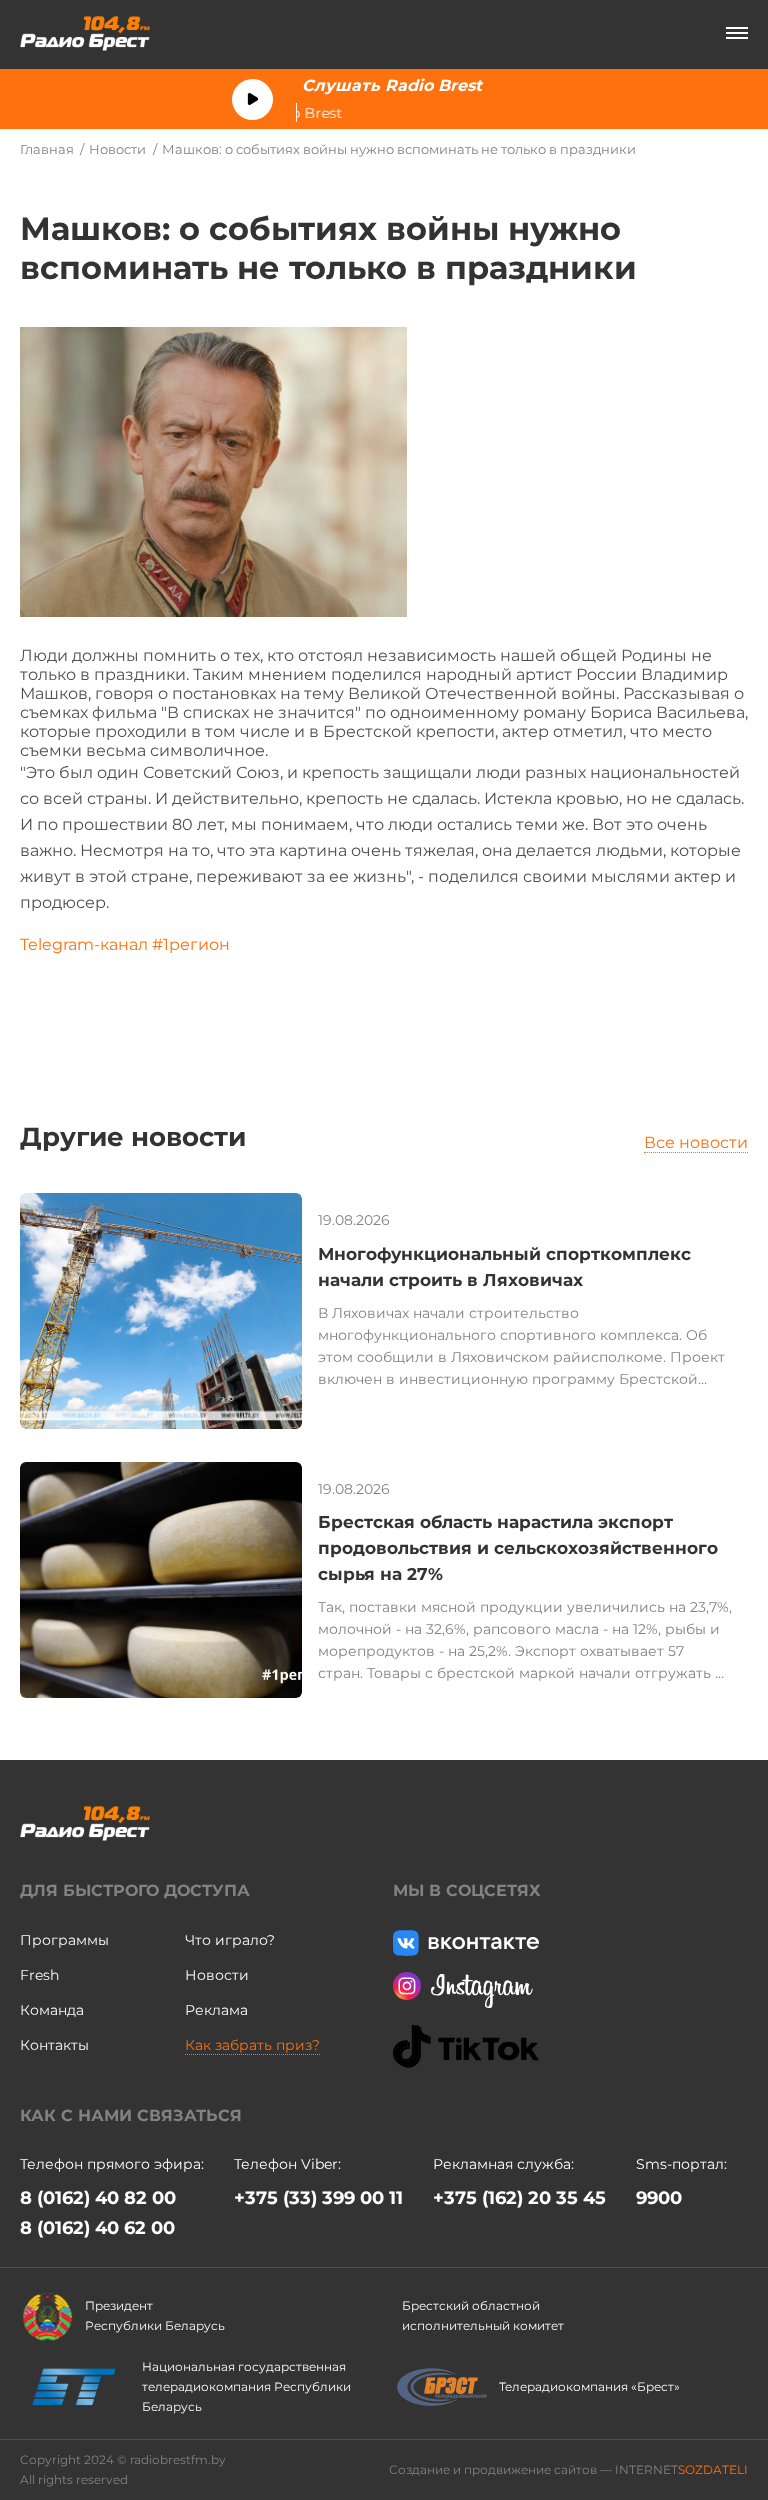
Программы (64, 1940)
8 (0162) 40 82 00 (98, 2198)
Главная (47, 149)
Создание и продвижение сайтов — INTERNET (568, 2469)
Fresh (39, 1975)
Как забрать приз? (252, 2045)
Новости (117, 149)
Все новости (696, 1142)
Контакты (54, 2045)
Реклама (216, 2010)
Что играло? (230, 1940)
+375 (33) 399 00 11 (318, 2198)
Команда (52, 2010)
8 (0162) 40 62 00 (97, 2228)
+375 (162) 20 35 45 (519, 2198)
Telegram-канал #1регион (131, 944)
